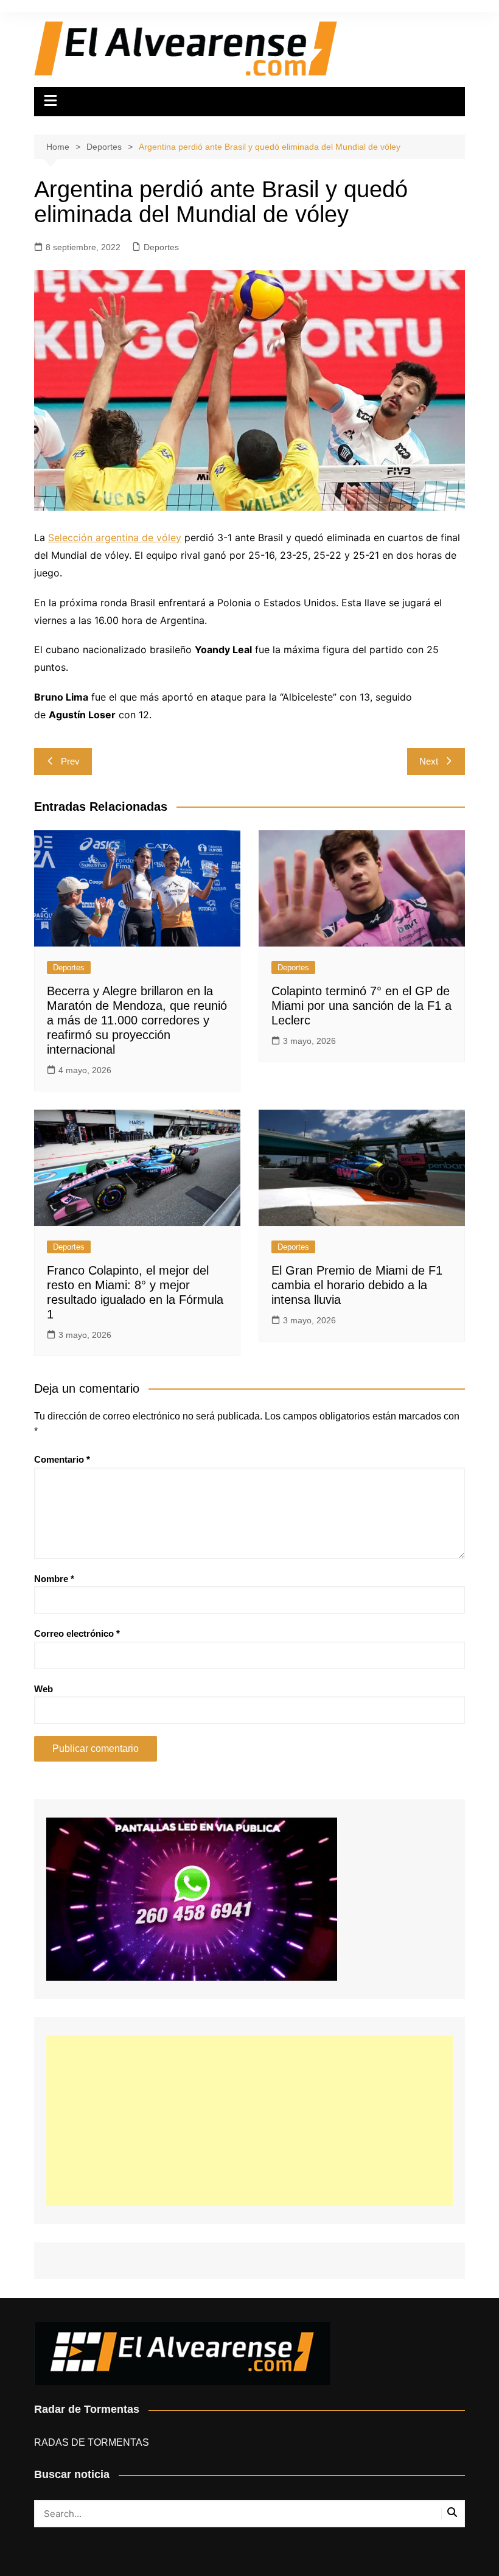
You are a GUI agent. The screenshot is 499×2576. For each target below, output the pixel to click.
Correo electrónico (77, 1633)
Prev (70, 761)
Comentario (62, 1459)
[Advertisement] (249, 2121)
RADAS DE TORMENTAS (92, 2442)
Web (44, 1689)
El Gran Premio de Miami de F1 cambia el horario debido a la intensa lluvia (357, 1285)
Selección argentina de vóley (115, 537)
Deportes (161, 247)
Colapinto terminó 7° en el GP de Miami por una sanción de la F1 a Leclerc (361, 1006)
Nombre (54, 1579)
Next (429, 761)
